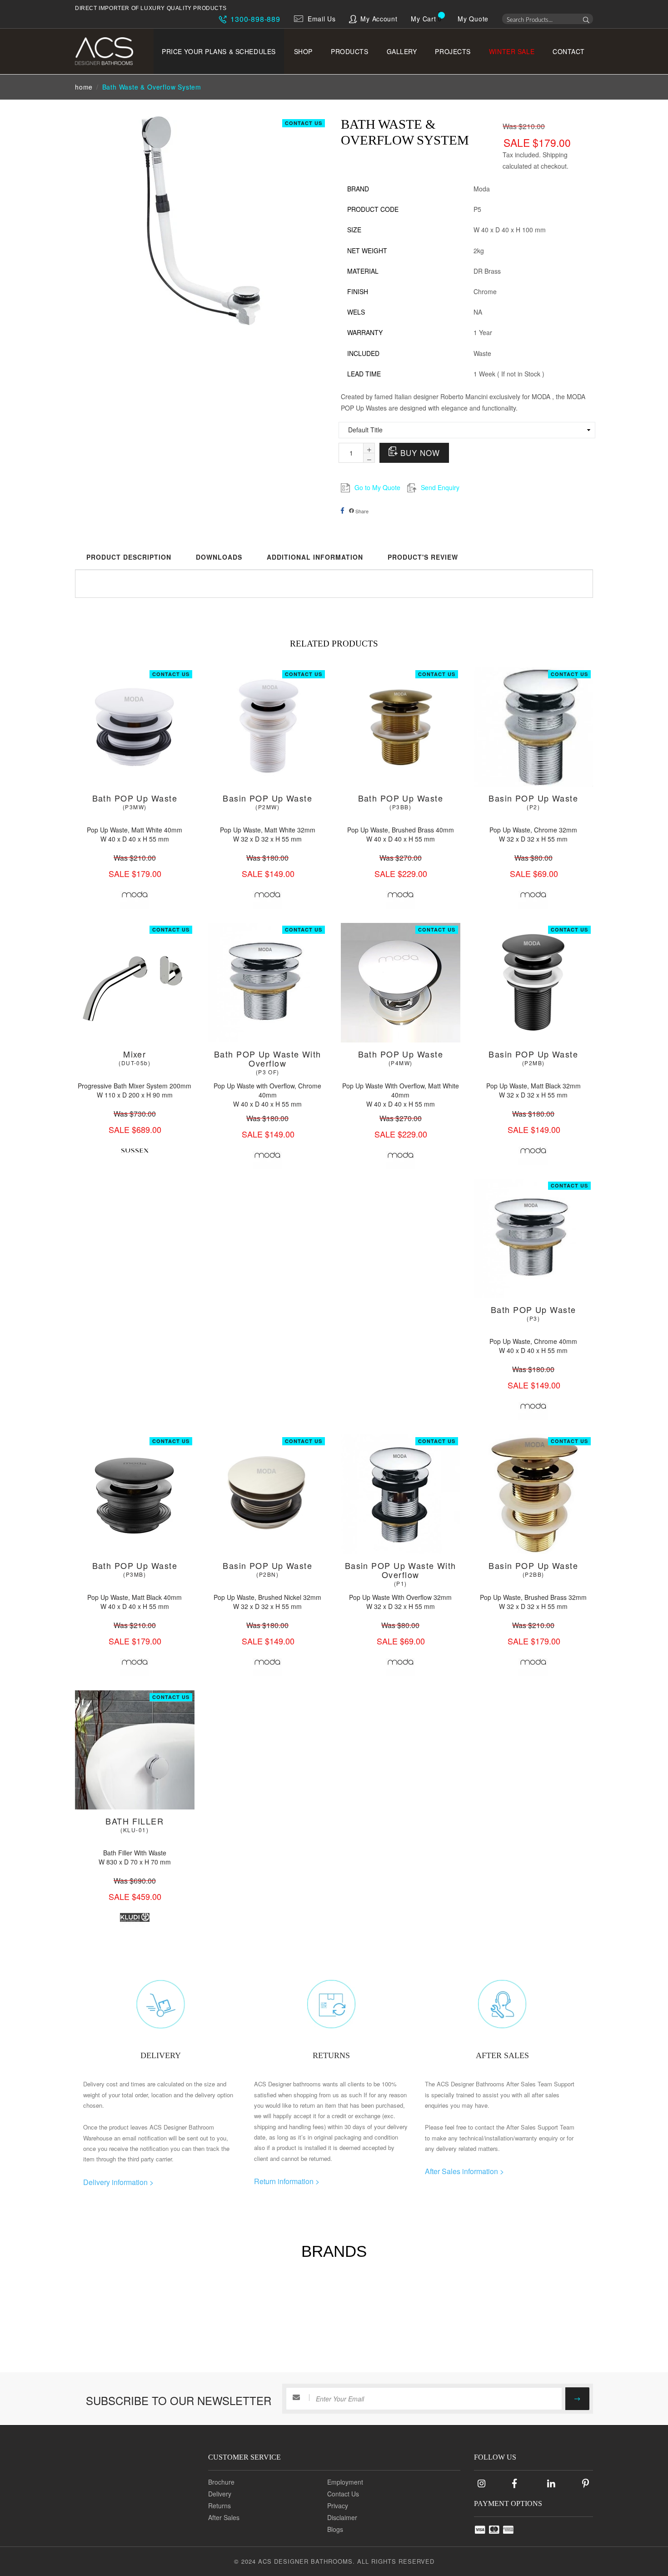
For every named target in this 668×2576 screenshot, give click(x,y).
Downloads (219, 557)
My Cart (423, 19)
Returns (219, 2506)
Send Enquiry (440, 487)
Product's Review (423, 557)
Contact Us (304, 123)
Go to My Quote (377, 487)
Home (84, 87)
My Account (379, 19)
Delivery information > (118, 2182)
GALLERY (402, 51)
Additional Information (315, 557)
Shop (303, 51)
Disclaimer (342, 2517)
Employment (345, 2482)
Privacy (338, 2506)
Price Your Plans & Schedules (219, 51)
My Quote (473, 19)
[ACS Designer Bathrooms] (110, 51)
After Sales (224, 2517)
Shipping (555, 155)
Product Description (129, 557)
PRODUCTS (349, 51)
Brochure (221, 2482)
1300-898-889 (254, 19)
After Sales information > (464, 2171)
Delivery (220, 2494)
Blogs (335, 2529)
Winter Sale (512, 51)
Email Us (322, 19)
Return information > (287, 2181)
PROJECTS (453, 51)
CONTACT (569, 51)
